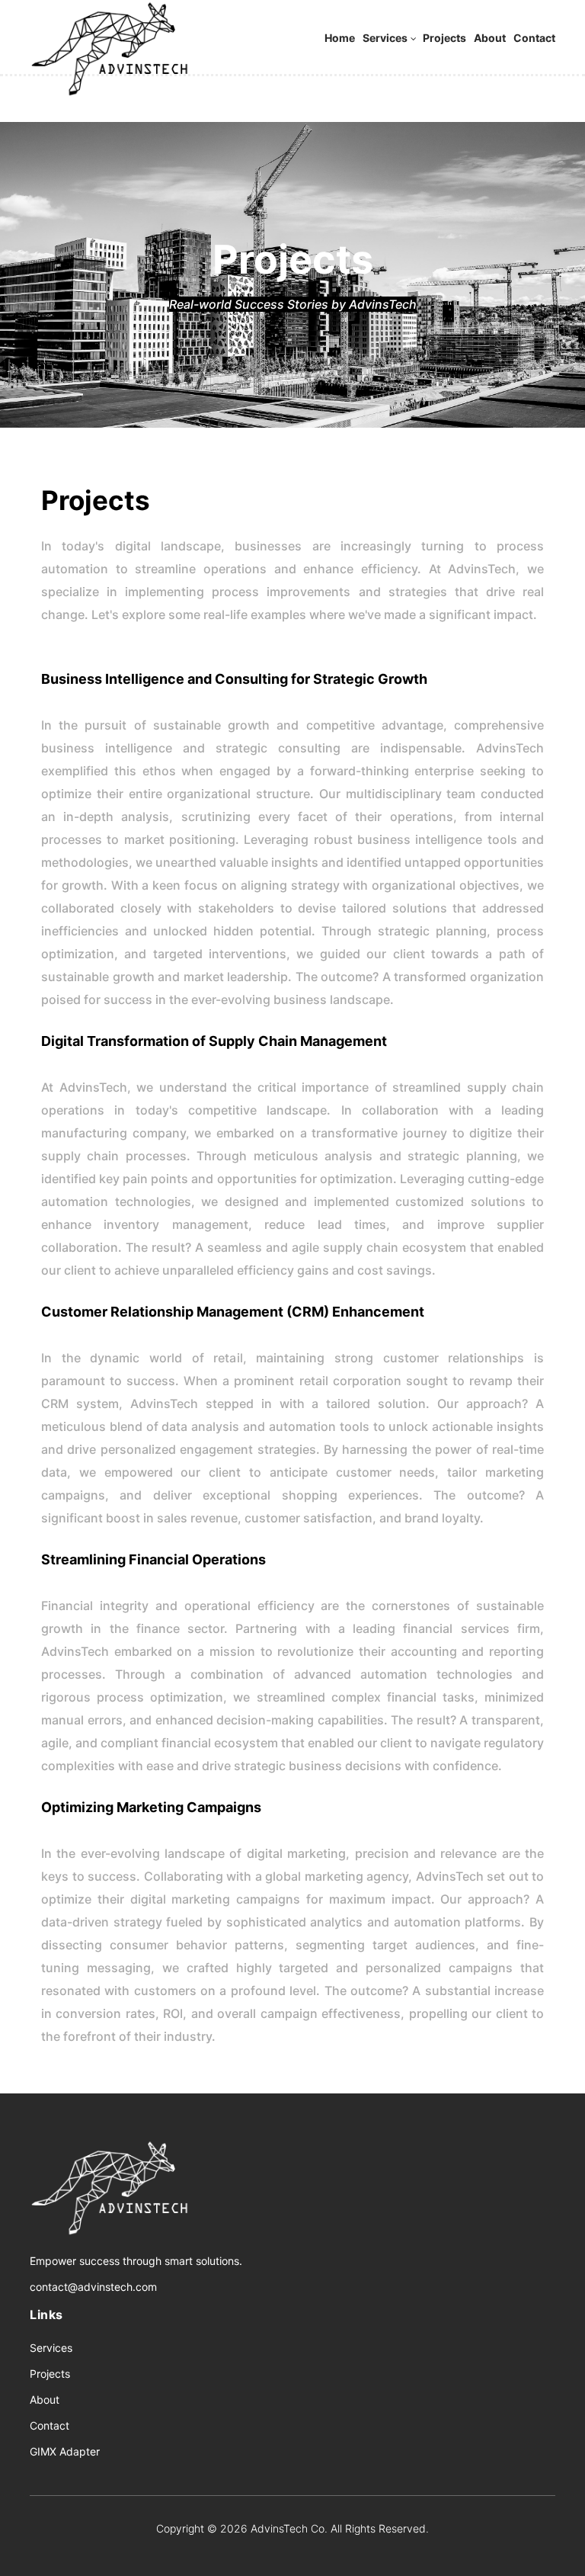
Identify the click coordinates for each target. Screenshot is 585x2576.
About (490, 38)
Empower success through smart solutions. (136, 2261)
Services (385, 38)
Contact (534, 38)
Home (340, 38)
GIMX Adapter (65, 2451)
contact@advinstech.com (93, 2287)
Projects (444, 38)
